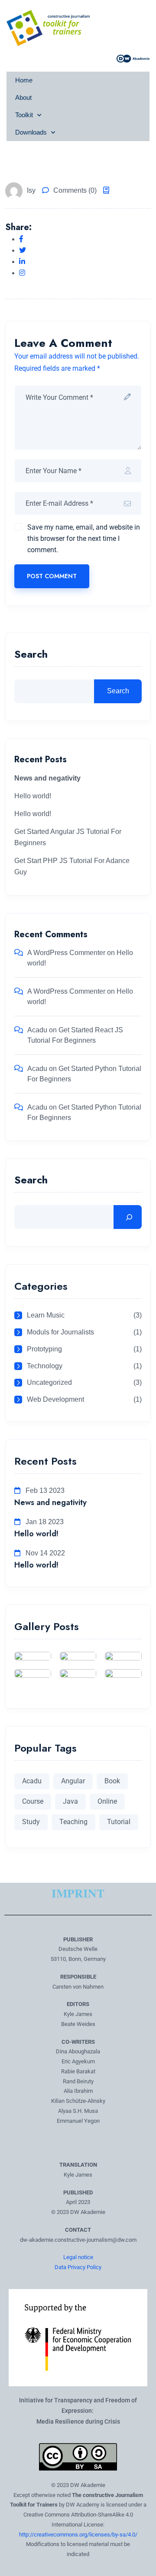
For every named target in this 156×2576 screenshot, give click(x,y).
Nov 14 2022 (44, 1553)
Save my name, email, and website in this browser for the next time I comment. (84, 539)
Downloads (31, 132)
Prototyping (44, 1349)
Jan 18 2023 (44, 1522)
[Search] (128, 1217)
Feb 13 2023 (44, 1491)
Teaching (73, 1822)
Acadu (37, 1030)
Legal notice (78, 2257)
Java (70, 1801)
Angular (73, 1781)
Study (31, 1822)
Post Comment (52, 576)
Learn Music (46, 1315)
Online (107, 1801)
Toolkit (24, 115)
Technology (45, 1366)
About (23, 97)
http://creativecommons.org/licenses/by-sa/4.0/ (78, 2535)
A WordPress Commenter (66, 953)
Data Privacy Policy (78, 2267)
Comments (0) (75, 190)
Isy (31, 190)
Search (31, 655)
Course (33, 1801)
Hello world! (33, 796)
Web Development (55, 1399)
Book (112, 1781)
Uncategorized (49, 1382)
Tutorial (119, 1822)
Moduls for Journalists (60, 1332)
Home (24, 80)
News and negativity (50, 1502)
